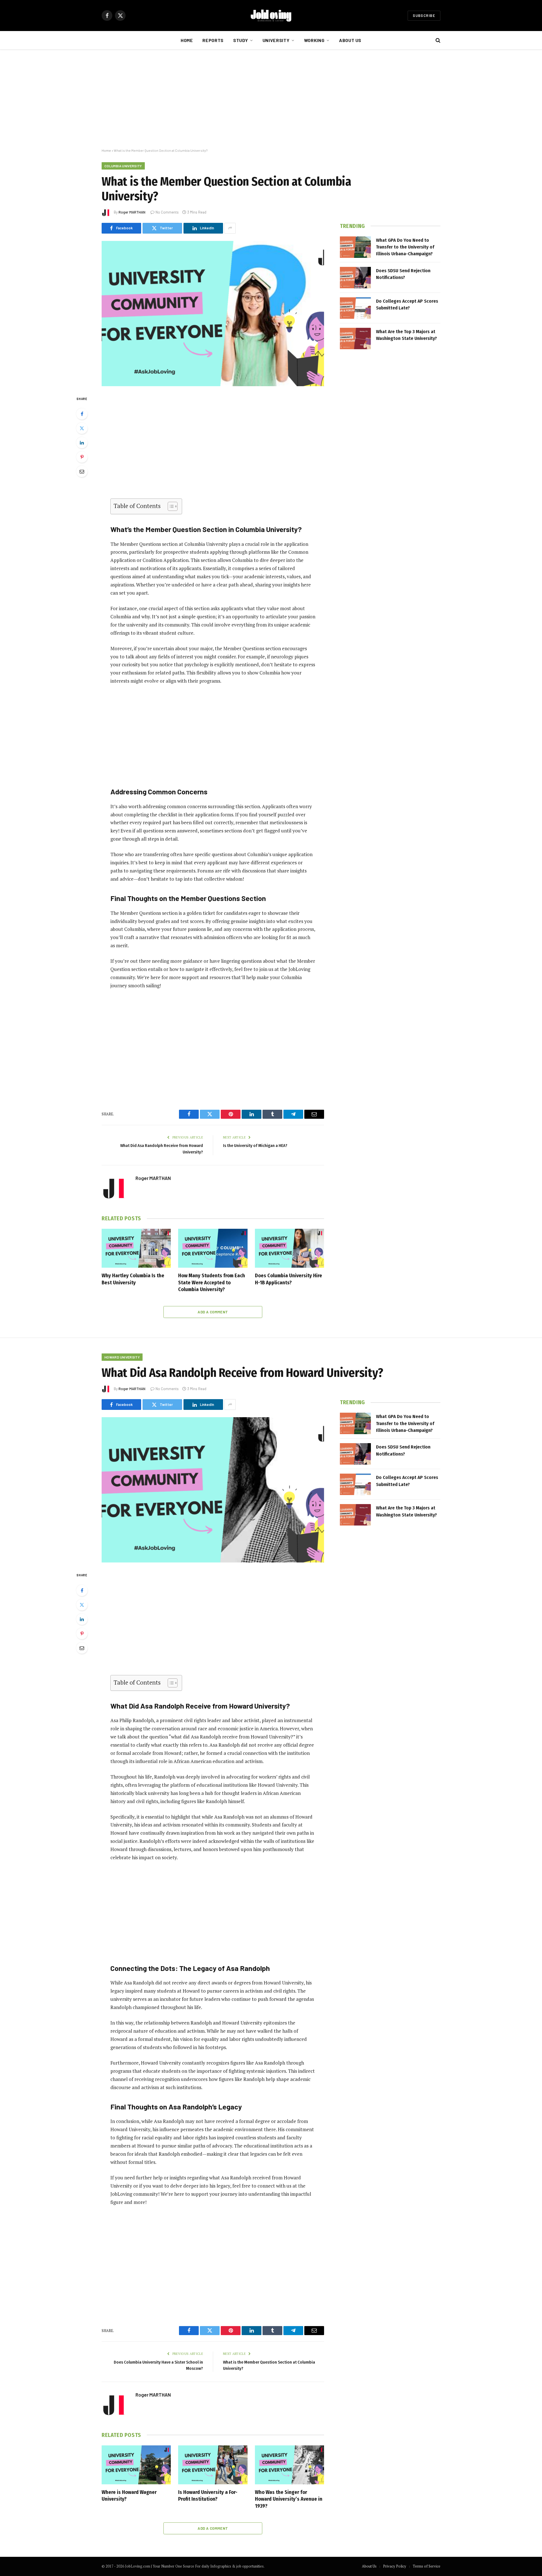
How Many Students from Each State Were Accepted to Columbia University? (212, 1282)
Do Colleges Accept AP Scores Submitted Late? (407, 305)
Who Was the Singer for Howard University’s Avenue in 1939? (289, 2499)
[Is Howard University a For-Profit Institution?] (213, 2465)
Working (314, 40)
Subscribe (424, 16)
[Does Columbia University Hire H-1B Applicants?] (289, 1248)
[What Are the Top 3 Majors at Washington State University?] (355, 339)
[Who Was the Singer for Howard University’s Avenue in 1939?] (289, 2465)
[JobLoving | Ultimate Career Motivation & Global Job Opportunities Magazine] (271, 16)
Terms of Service (427, 2566)
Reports (213, 40)
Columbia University (123, 166)
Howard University (122, 1357)
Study (241, 40)
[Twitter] (82, 428)
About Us (350, 40)
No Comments (167, 212)
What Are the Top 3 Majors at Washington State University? (406, 335)
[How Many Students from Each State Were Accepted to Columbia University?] (213, 1248)
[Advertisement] (271, 99)
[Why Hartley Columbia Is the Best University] (136, 1248)
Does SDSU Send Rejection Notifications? (403, 274)
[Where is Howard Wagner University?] (136, 2465)
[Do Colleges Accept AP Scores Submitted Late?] (355, 308)
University (276, 40)
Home (187, 40)
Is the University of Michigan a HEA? (255, 1146)
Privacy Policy (395, 2566)
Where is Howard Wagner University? (129, 2496)
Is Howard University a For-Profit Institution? (208, 2496)
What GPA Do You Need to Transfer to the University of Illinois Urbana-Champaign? (405, 247)
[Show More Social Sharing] (230, 228)
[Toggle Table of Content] (170, 506)
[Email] (82, 471)
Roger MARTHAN (132, 212)
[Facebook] (82, 414)
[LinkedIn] (82, 443)
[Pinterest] (82, 457)
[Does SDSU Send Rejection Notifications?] (355, 278)
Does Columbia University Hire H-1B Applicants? (289, 1279)
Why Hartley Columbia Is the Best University (133, 1279)
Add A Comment (213, 1312)
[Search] (437, 40)
